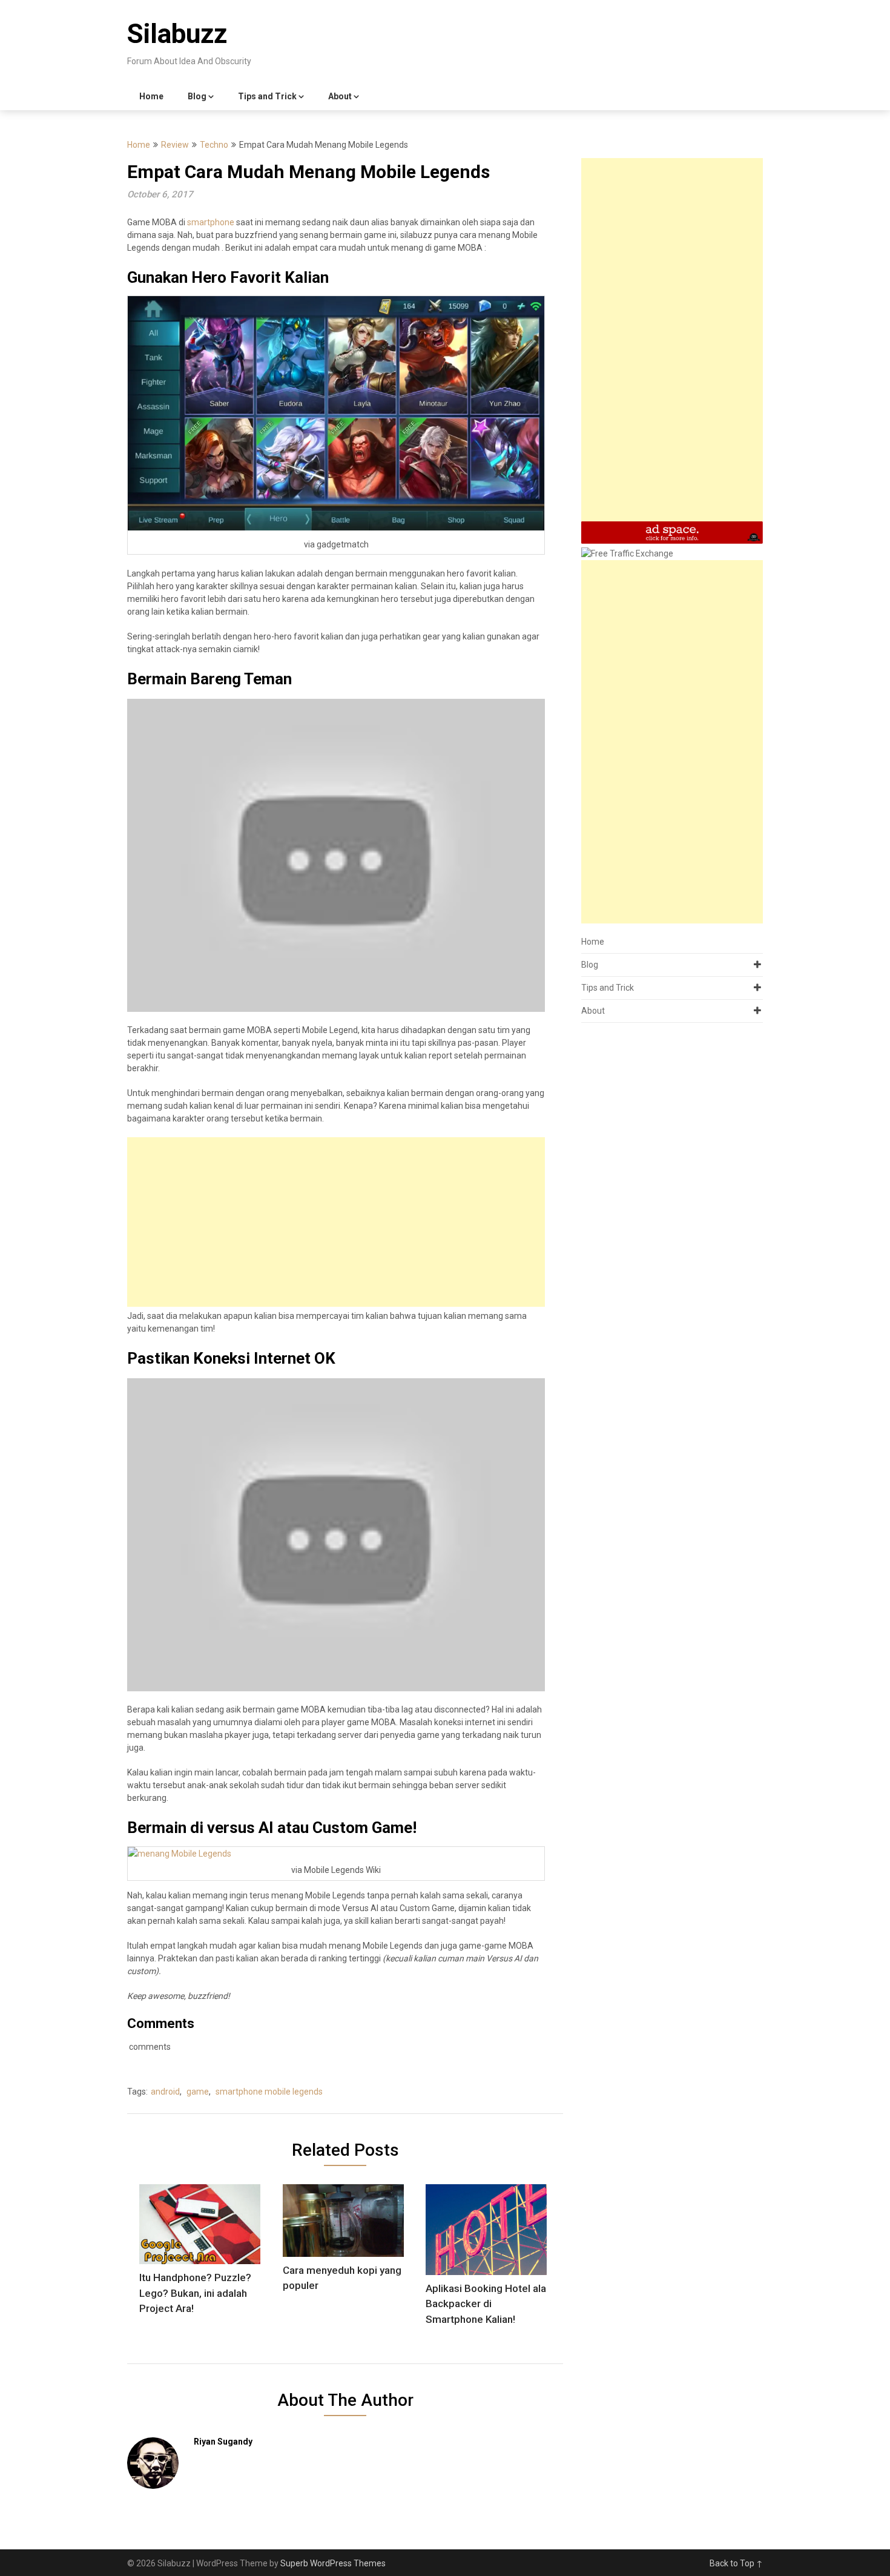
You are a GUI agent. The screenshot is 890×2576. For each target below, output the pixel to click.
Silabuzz (177, 34)
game (198, 2092)
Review (175, 145)
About (340, 96)
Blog (197, 96)
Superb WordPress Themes (333, 2563)
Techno (214, 145)
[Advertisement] (336, 1222)
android (165, 2092)
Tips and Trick (267, 96)
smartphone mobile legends (269, 2092)
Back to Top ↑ (736, 2563)
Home (151, 96)
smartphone (211, 222)
